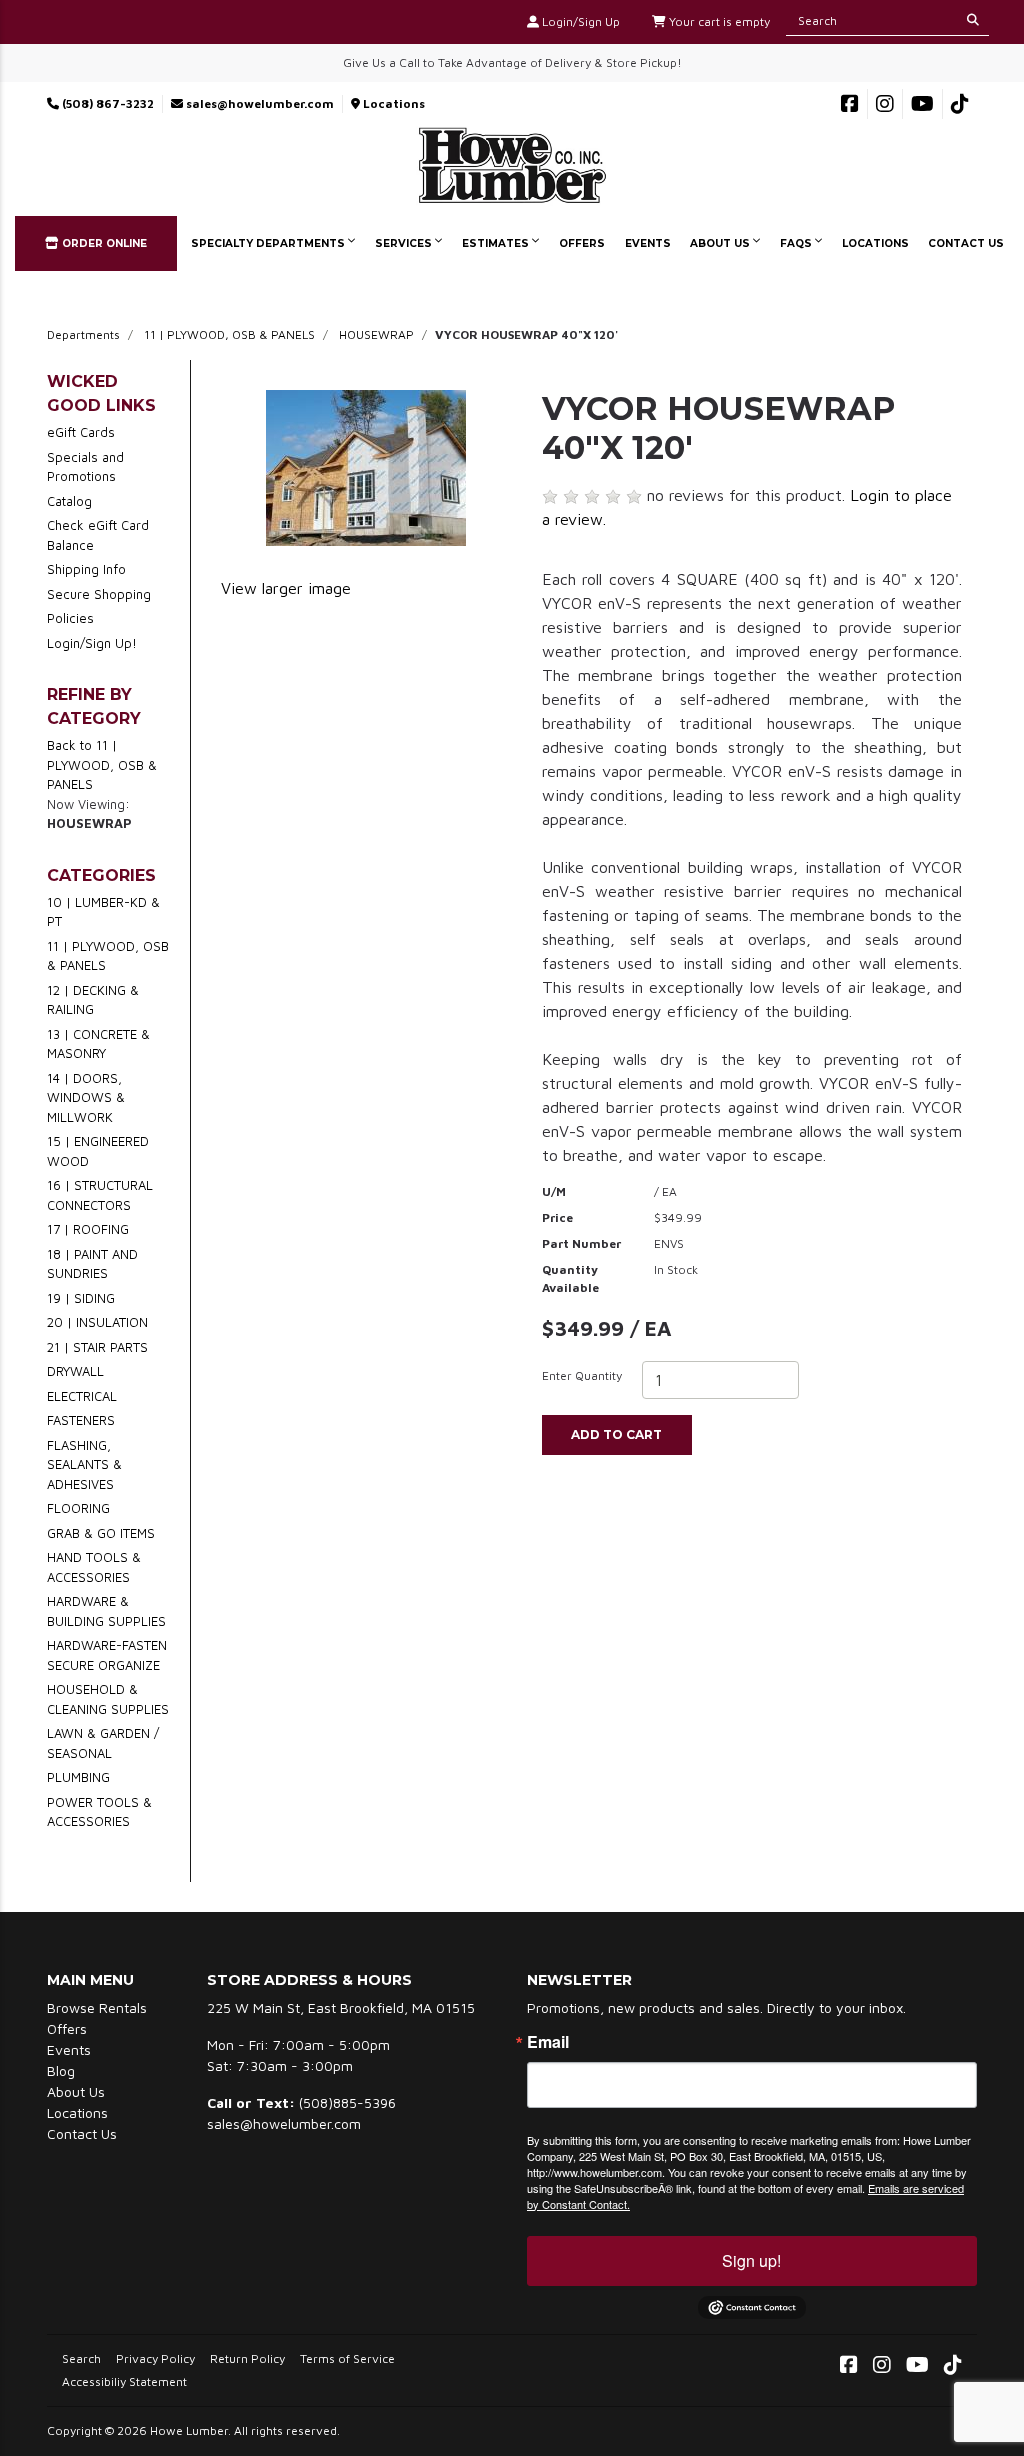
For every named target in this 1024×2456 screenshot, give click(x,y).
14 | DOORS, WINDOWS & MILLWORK (86, 1097)
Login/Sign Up (579, 21)
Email (548, 2042)
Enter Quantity (582, 1375)
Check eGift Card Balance (98, 535)
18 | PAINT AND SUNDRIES (92, 1264)
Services (405, 243)
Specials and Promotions (85, 467)
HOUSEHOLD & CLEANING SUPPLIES (108, 1699)
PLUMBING (78, 1777)
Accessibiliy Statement (124, 2381)
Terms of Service (347, 2358)
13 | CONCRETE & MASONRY (98, 1044)
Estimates (497, 243)
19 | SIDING (81, 1298)
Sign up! (751, 2260)
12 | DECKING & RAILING (93, 1000)
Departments (83, 334)
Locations (392, 103)
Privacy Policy (155, 2358)
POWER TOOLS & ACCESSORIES (99, 1812)
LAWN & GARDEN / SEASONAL (103, 1743)
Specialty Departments (269, 243)
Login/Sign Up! (92, 643)
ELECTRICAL (82, 1396)
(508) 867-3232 (106, 103)
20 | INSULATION (97, 1322)
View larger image (286, 588)
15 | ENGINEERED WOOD (98, 1151)
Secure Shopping (99, 594)
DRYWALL (75, 1371)
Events (648, 243)
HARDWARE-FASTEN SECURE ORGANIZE (107, 1655)
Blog (61, 2070)
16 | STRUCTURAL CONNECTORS (100, 1195)
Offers (582, 243)
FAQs (797, 243)
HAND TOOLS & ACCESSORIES (94, 1567)
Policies (70, 618)
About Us (721, 243)
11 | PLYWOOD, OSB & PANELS (229, 334)
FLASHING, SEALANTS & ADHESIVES (84, 1464)
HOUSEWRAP (376, 334)
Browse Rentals (97, 2007)
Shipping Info (86, 569)
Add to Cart (616, 1434)
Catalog (69, 501)
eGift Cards (81, 432)
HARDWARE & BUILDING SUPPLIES (106, 1611)
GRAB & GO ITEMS (101, 1533)
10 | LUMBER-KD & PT (103, 912)
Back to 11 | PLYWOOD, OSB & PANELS (102, 764)
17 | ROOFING (88, 1229)
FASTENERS (81, 1420)
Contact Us (966, 243)
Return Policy (247, 2358)
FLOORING (78, 1508)
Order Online (103, 243)
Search (81, 2358)
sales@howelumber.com (258, 103)
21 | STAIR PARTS (97, 1347)
